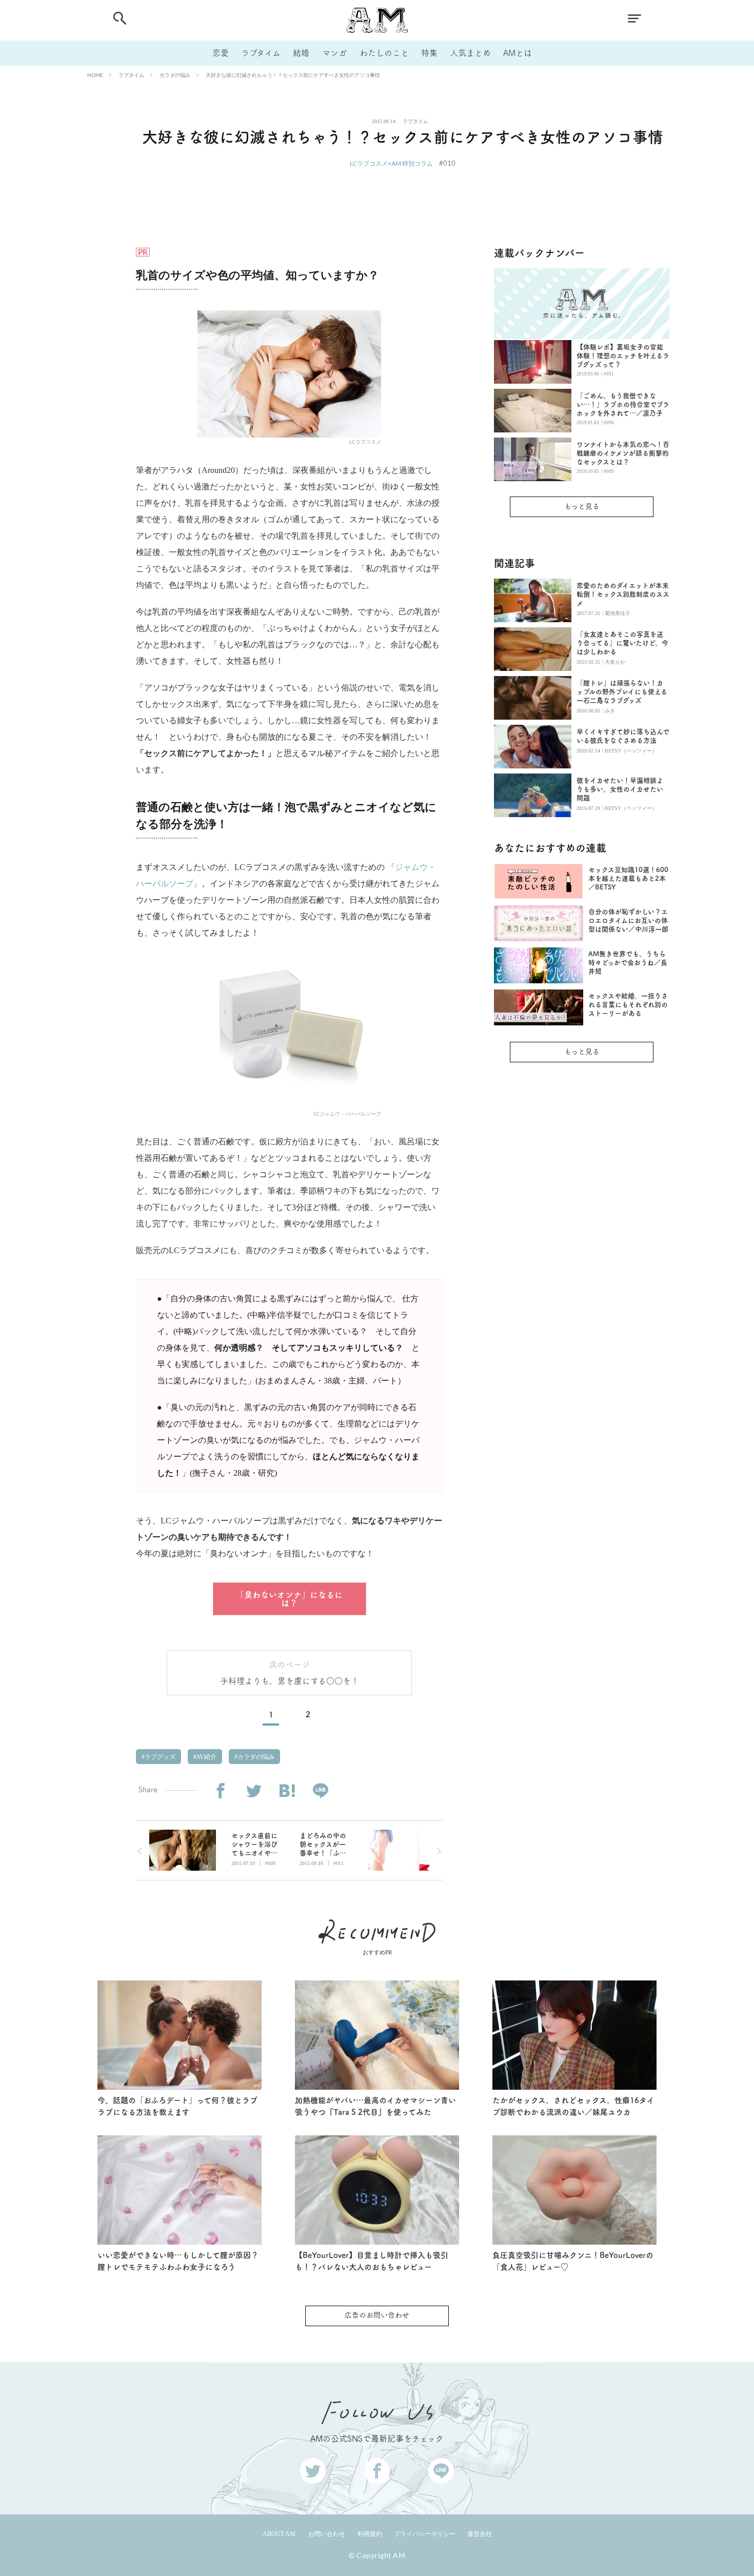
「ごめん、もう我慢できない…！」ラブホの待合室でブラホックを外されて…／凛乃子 (623, 404)
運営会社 (480, 2534)
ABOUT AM (279, 2534)
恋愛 (221, 53)
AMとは (518, 53)
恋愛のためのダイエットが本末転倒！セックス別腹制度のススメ (623, 594)
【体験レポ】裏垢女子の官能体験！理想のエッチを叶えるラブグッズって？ (623, 356)
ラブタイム (261, 53)
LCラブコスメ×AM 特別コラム (391, 163)
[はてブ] (287, 1791)
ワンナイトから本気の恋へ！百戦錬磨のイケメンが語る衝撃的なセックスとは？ (623, 453)
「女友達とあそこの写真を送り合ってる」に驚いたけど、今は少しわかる (622, 643)
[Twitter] (254, 1791)
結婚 (301, 53)
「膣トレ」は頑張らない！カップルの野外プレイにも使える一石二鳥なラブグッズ (622, 692)
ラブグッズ (159, 1757)
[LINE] (320, 1791)
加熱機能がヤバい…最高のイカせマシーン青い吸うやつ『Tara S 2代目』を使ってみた (375, 2106)
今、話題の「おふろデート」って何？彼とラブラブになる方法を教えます (177, 2106)
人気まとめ (470, 53)
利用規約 (370, 2534)
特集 (429, 53)
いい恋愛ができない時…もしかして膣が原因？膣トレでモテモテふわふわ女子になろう (178, 2261)
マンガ (334, 53)
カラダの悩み (175, 75)
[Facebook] (220, 1791)
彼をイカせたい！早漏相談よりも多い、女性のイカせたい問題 (620, 789)
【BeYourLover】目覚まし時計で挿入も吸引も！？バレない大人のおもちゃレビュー (372, 2261)
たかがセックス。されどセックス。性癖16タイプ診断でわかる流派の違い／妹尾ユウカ (573, 2106)
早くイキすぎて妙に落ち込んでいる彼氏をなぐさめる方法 (623, 736)
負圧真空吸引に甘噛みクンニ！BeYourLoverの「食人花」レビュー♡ (573, 2261)
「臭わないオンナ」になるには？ (289, 1599)
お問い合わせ (327, 2534)
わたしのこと (384, 53)
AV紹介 (206, 1757)
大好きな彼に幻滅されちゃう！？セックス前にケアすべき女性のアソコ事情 (293, 75)
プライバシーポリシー (425, 2534)
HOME (95, 75)
